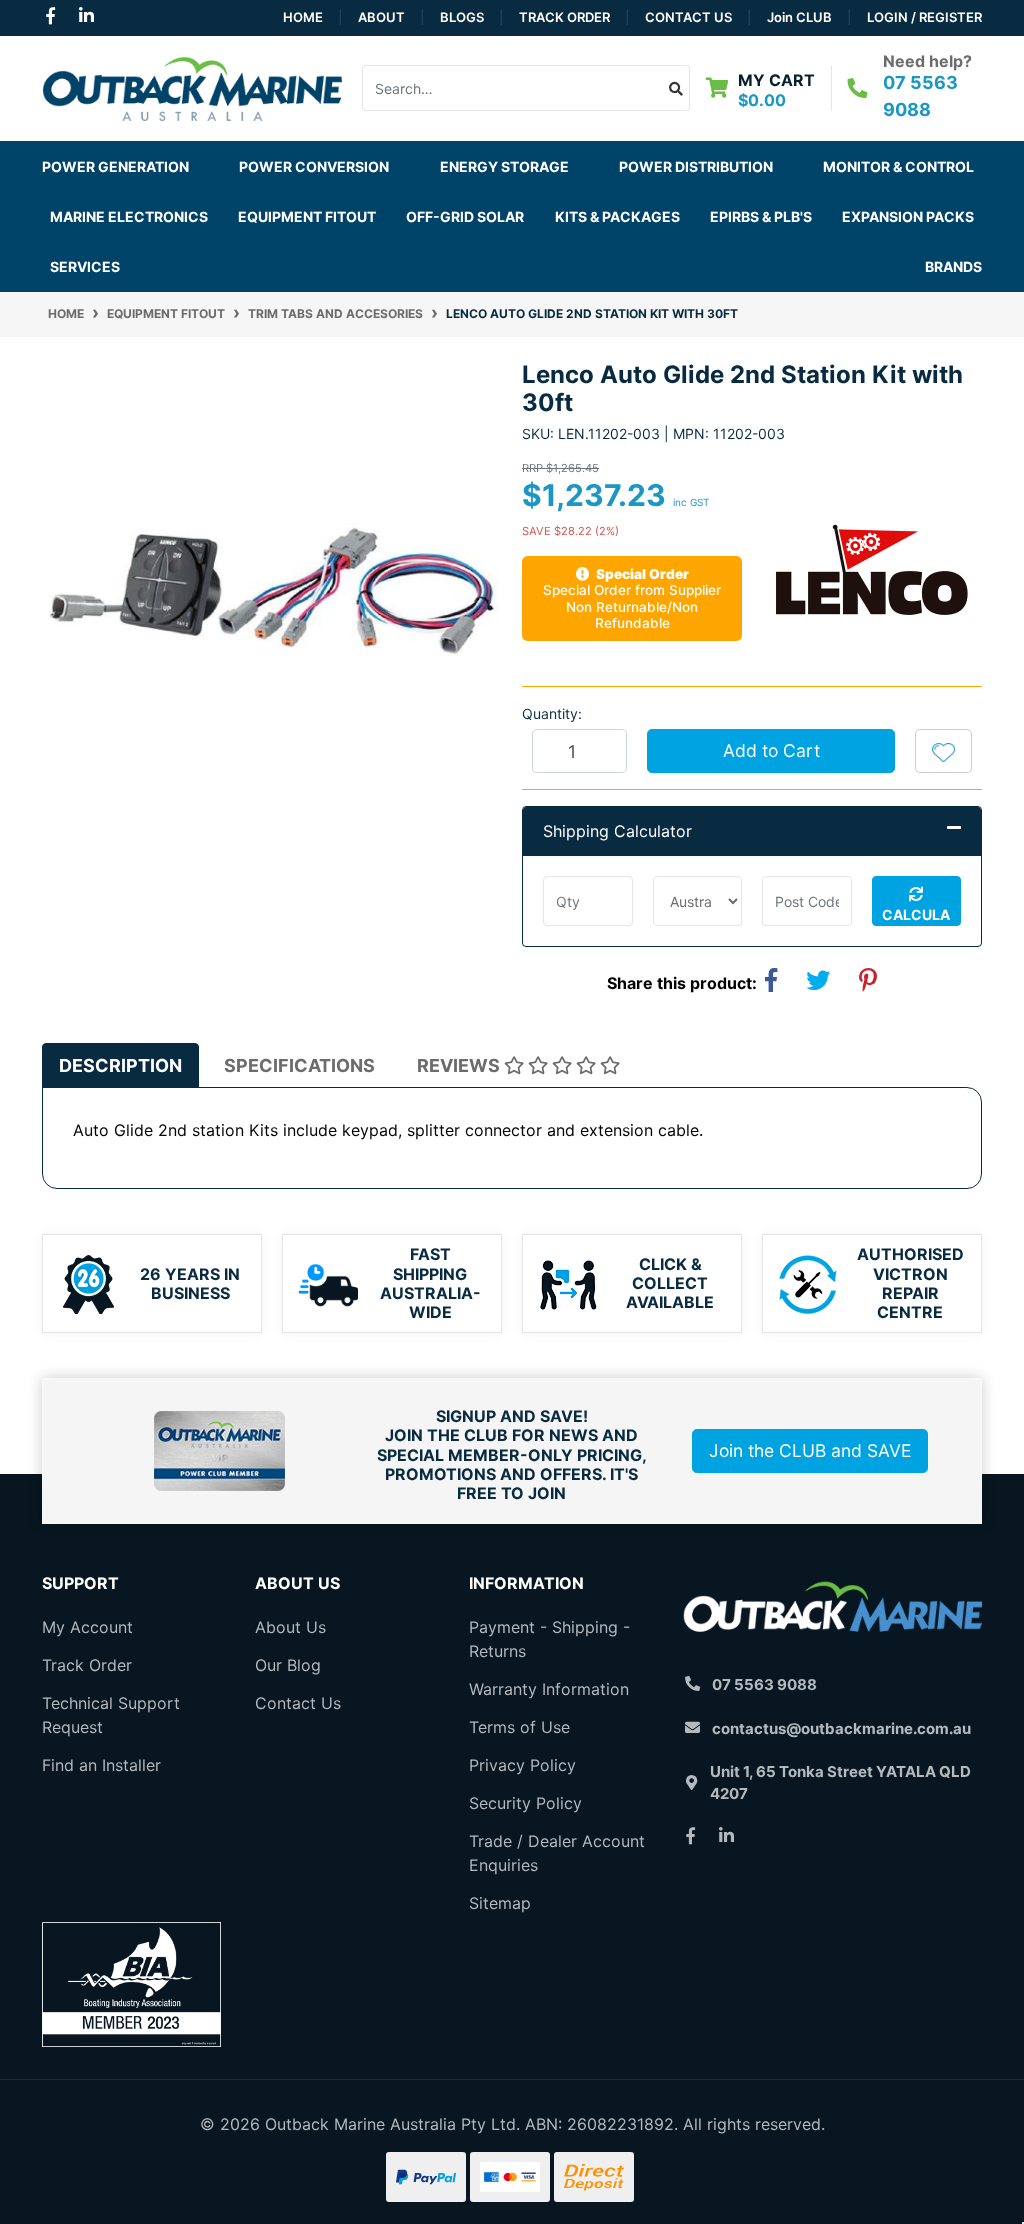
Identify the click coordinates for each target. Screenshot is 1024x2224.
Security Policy (525, 1803)
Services (85, 266)
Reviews (460, 1065)
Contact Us (688, 17)
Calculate (916, 916)
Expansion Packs (908, 216)
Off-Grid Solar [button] (465, 216)
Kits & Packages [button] (617, 216)
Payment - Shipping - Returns (549, 1639)
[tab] (120, 1065)
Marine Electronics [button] (129, 216)
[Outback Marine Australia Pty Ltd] (192, 87)
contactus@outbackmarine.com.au (841, 1728)
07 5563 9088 (764, 1684)
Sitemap (500, 1903)
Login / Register (924, 17)
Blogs (462, 17)
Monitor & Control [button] (898, 166)
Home (303, 17)
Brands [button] (953, 266)
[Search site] (676, 88)
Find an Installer (101, 1765)
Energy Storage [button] (504, 166)
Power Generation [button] (115, 166)
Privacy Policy (522, 1765)
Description (120, 1065)
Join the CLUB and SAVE (810, 1450)
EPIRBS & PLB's (761, 216)
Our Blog (288, 1665)
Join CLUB (799, 17)
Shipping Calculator (617, 831)
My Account (87, 1627)
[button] (943, 751)
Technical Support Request (111, 1715)
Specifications (299, 1065)
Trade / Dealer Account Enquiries (557, 1853)
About (381, 17)
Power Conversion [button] (314, 166)
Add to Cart (771, 750)
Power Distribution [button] (696, 166)
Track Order (564, 17)
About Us (290, 1627)
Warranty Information (549, 1689)
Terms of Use (519, 1727)
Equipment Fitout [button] (307, 216)
